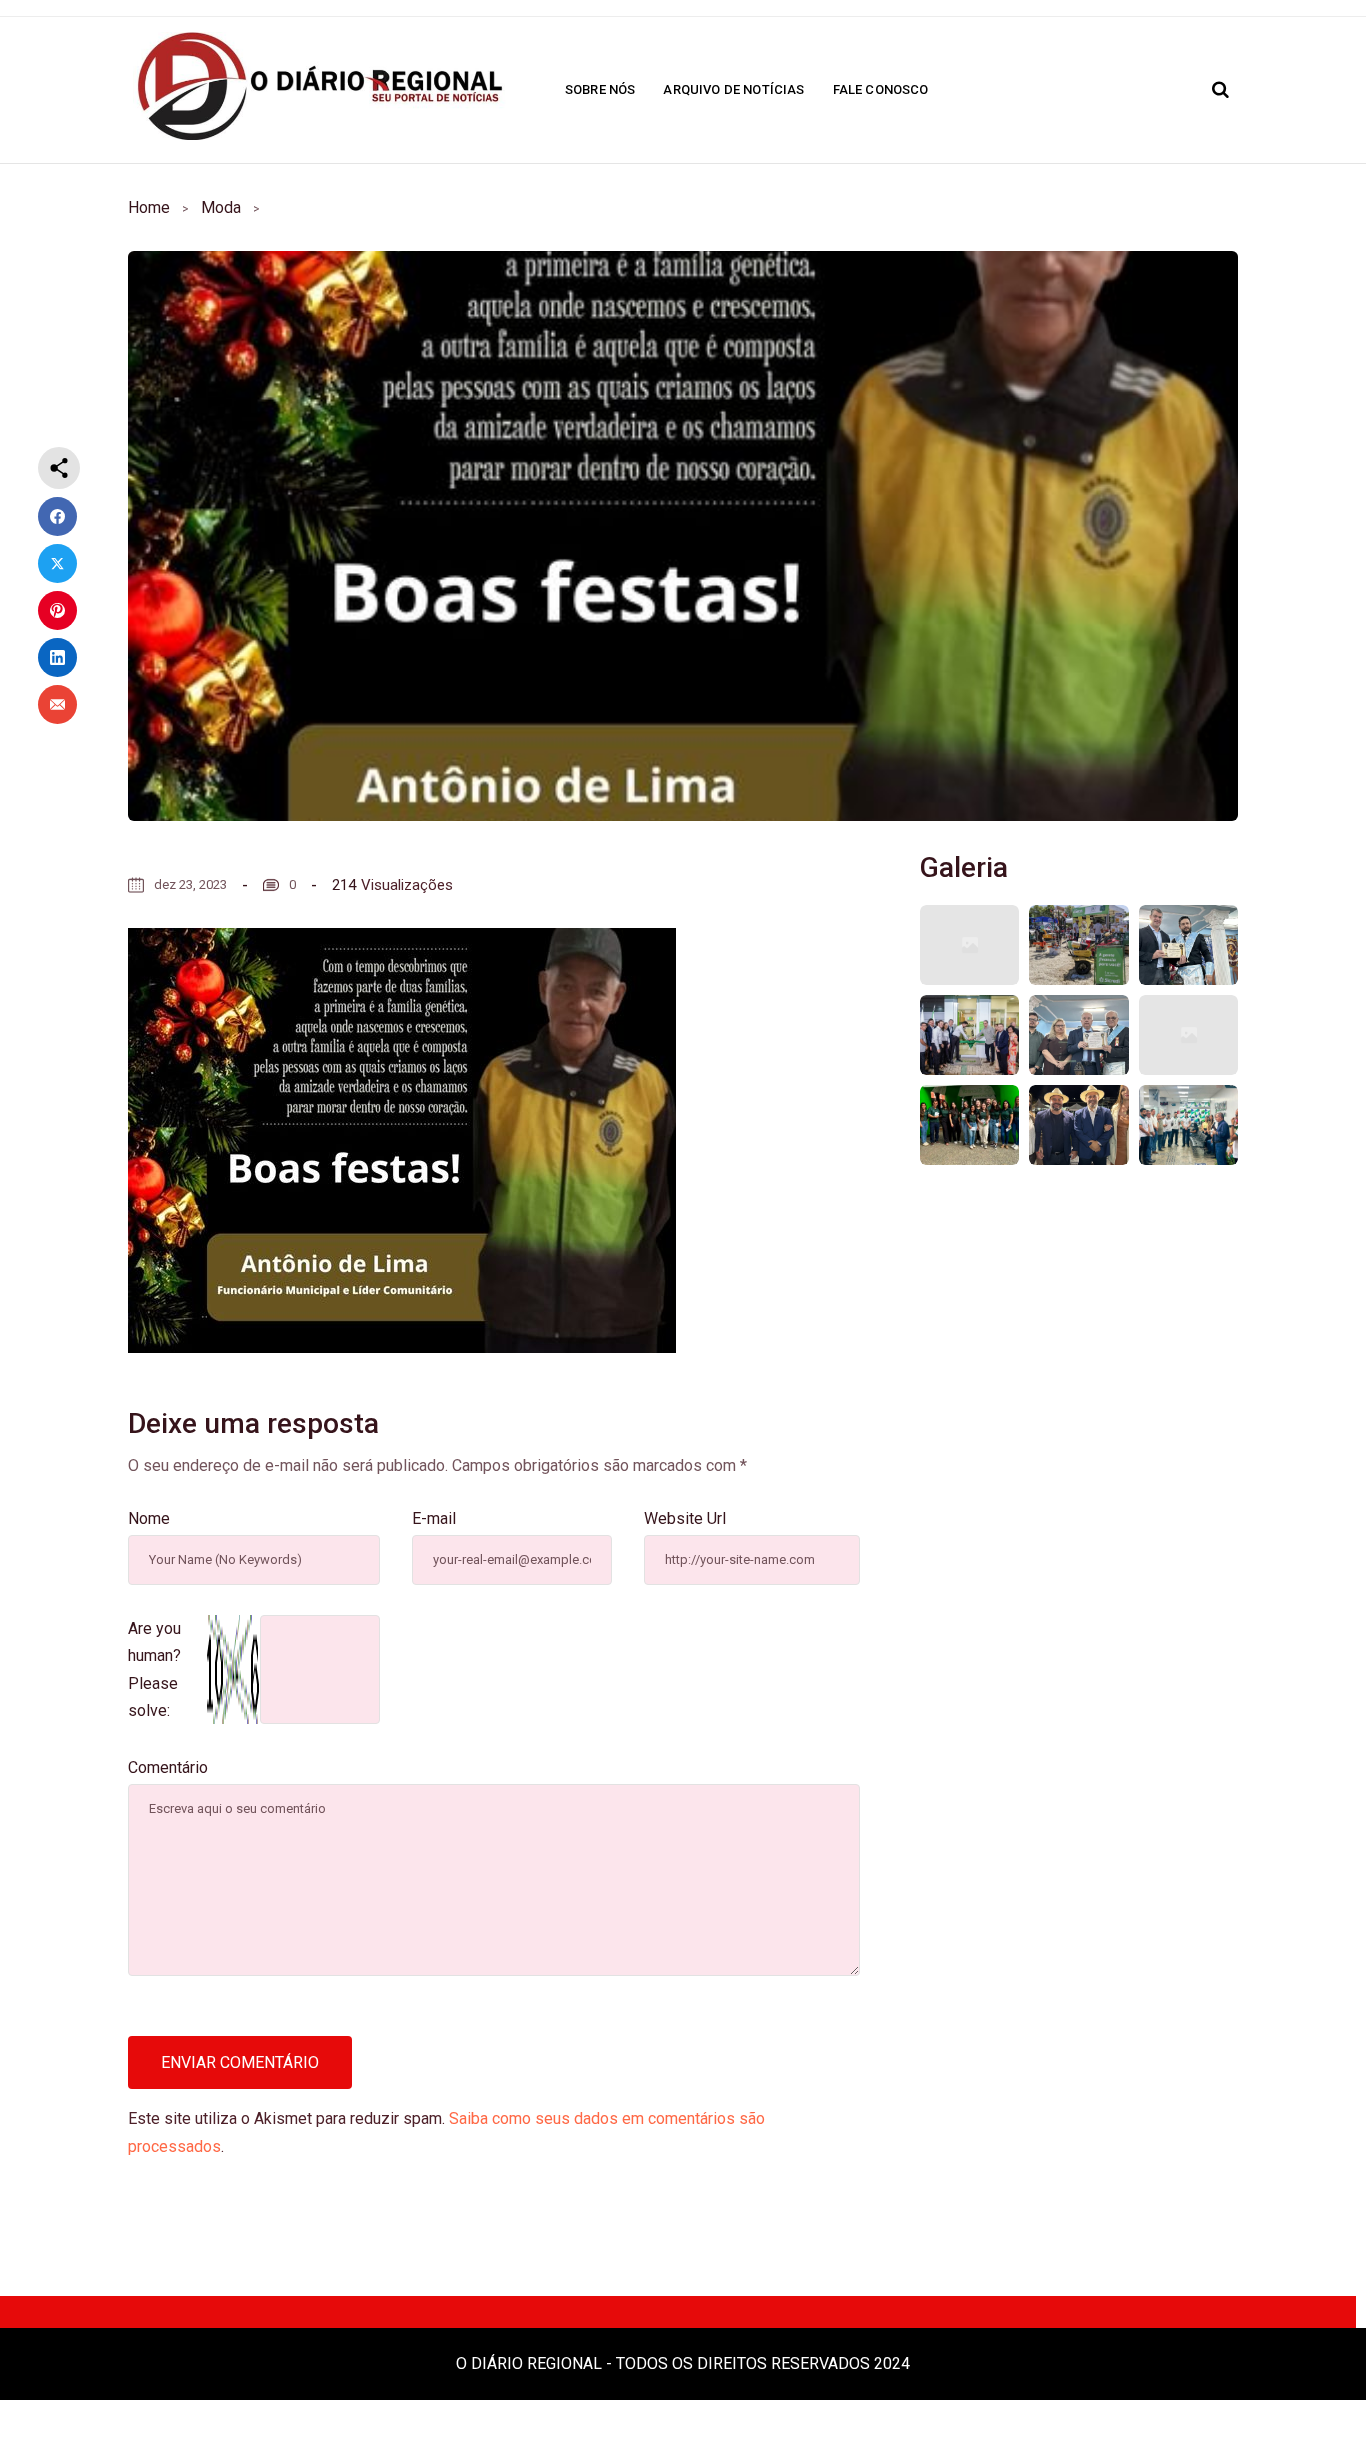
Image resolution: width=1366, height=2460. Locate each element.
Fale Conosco (881, 89)
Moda (221, 207)
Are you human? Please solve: (154, 1669)
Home (149, 207)
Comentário (168, 1767)
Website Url (685, 1518)
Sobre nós (600, 89)
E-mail (434, 1518)
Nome (149, 1518)
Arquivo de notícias (733, 89)
